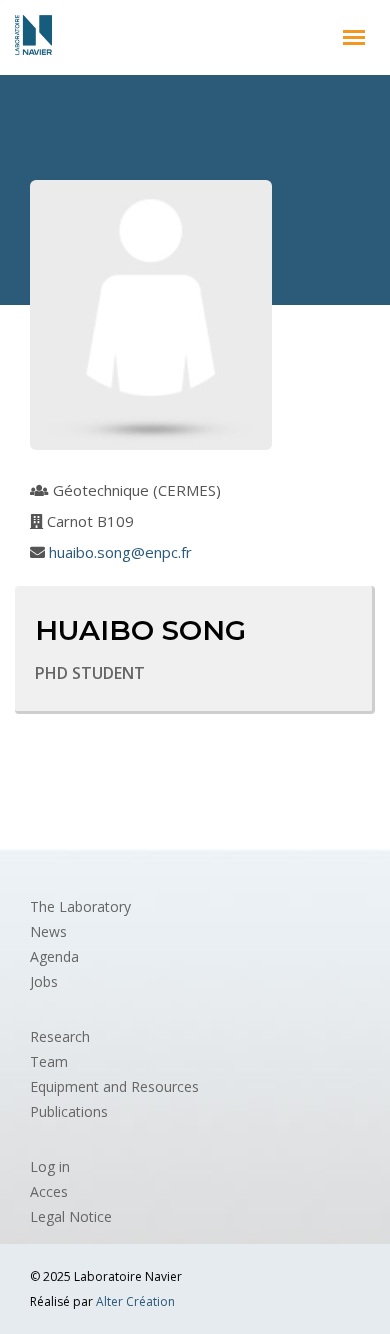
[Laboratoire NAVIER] (33, 35)
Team (49, 1061)
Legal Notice (71, 1216)
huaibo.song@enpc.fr (120, 552)
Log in (50, 1166)
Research (60, 1036)
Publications (69, 1111)
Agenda (54, 956)
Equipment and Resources (114, 1086)
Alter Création (135, 1301)
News (48, 931)
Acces (49, 1191)
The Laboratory (80, 906)
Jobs (44, 981)
